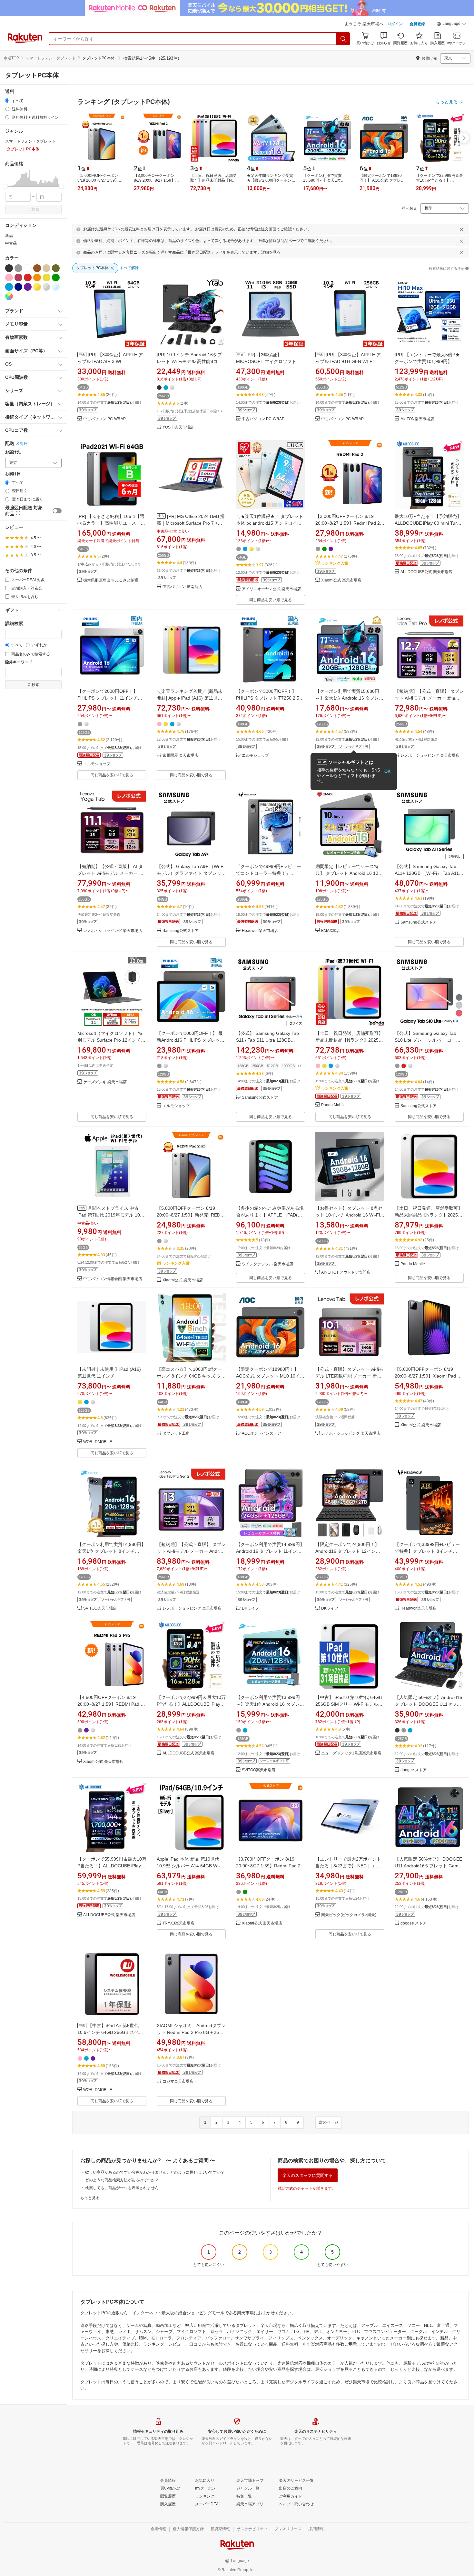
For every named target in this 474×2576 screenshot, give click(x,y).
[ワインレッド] (18, 278)
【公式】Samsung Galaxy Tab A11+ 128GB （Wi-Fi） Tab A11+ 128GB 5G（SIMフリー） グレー (428, 873)
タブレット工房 (176, 1434)
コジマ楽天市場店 (178, 2081)
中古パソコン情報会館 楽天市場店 (113, 1279)
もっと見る (90, 2198)
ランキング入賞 (335, 563)
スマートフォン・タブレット (51, 58)
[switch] (57, 511)
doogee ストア (414, 1770)
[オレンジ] (37, 278)
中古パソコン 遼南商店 (182, 587)
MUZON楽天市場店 (417, 419)
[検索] (343, 39)
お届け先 (13, 452)
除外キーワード (19, 662)
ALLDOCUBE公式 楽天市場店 (426, 572)
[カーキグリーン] (56, 268)
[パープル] (28, 287)
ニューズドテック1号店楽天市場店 (351, 1753)
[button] (451, 25)
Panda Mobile (333, 1105)
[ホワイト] (28, 268)
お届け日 (13, 474)
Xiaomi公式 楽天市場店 (341, 580)
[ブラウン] (37, 268)
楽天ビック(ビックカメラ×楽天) (349, 1915)
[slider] (5, 186)
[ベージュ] (46, 268)
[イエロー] (46, 278)
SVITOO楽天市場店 (100, 1608)
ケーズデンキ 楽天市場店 (105, 1082)
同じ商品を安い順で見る (271, 600)
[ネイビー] (18, 287)
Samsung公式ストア (181, 931)
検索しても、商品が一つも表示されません (122, 2188)
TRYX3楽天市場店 (178, 1923)
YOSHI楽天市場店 (178, 427)
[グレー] (18, 268)
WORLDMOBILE (98, 1442)
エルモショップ (97, 764)
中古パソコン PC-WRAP (104, 419)
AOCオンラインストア (262, 1434)
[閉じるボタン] (461, 229)
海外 (24, 444)
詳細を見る (271, 252)
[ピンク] (9, 278)
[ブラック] (9, 268)
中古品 (11, 243)
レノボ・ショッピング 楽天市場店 (430, 756)
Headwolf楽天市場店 (260, 931)
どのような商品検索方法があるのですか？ (122, 2180)
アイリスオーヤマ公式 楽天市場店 (271, 589)
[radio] (7, 101)
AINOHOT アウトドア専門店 (346, 1273)
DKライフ (250, 1608)
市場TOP (11, 58)
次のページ (329, 2122)
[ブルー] (9, 287)
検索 (35, 209)
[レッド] (28, 278)
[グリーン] (56, 278)
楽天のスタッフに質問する (308, 2175)
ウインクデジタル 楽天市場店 (267, 1264)
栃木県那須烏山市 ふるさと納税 (111, 580)
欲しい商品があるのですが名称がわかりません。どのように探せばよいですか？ (155, 2172)
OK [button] (387, 771)
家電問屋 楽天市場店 (180, 756)
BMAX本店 (331, 931)
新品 (9, 236)
